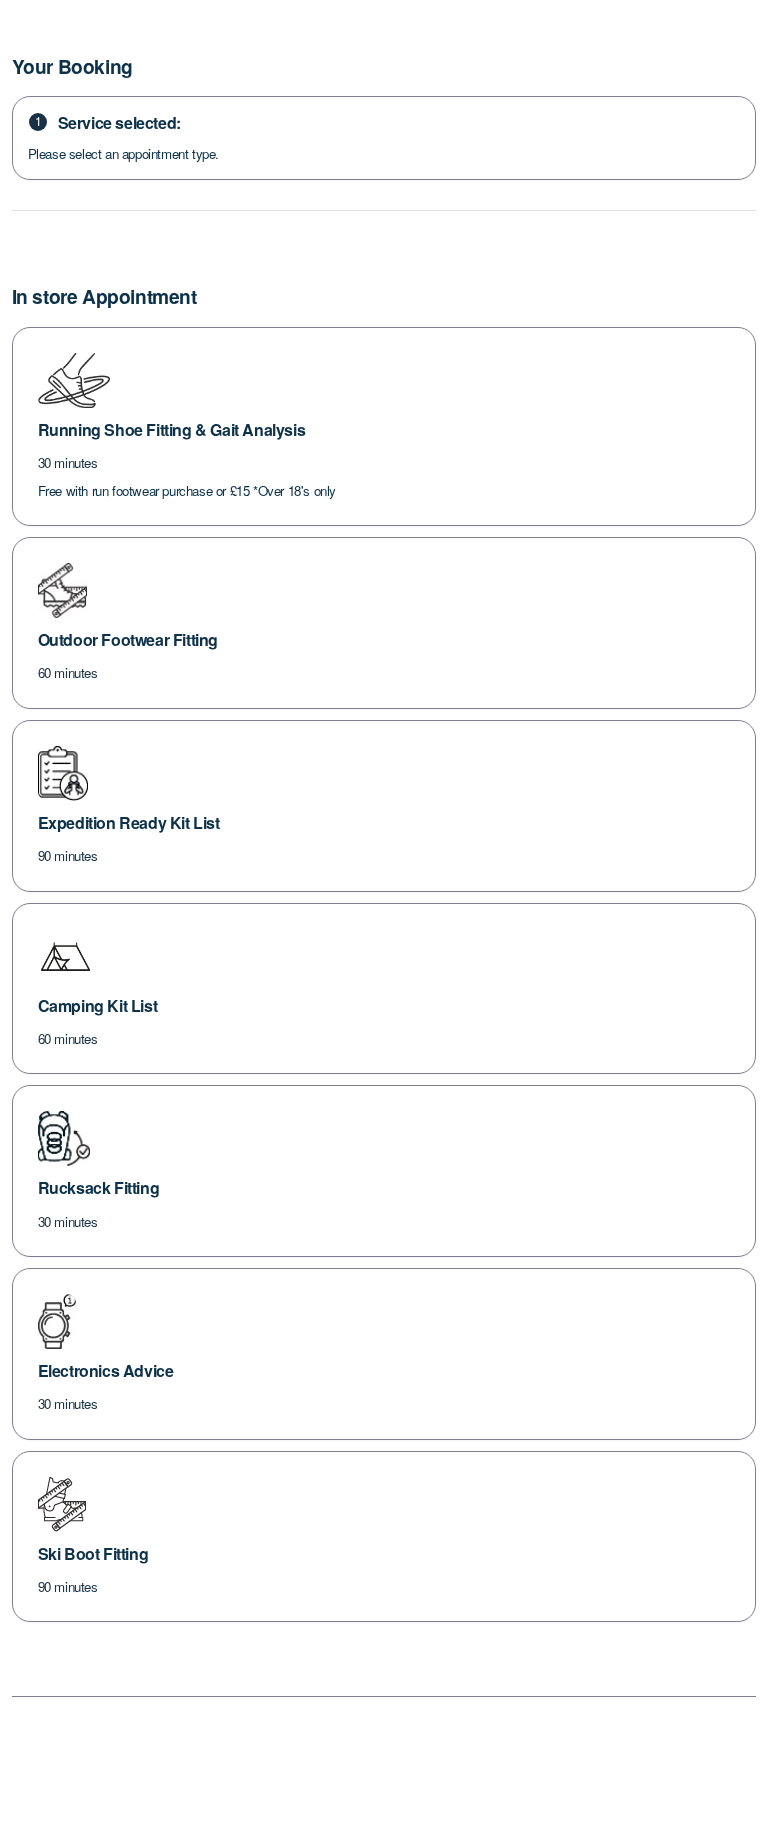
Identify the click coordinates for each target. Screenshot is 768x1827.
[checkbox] (384, 426)
